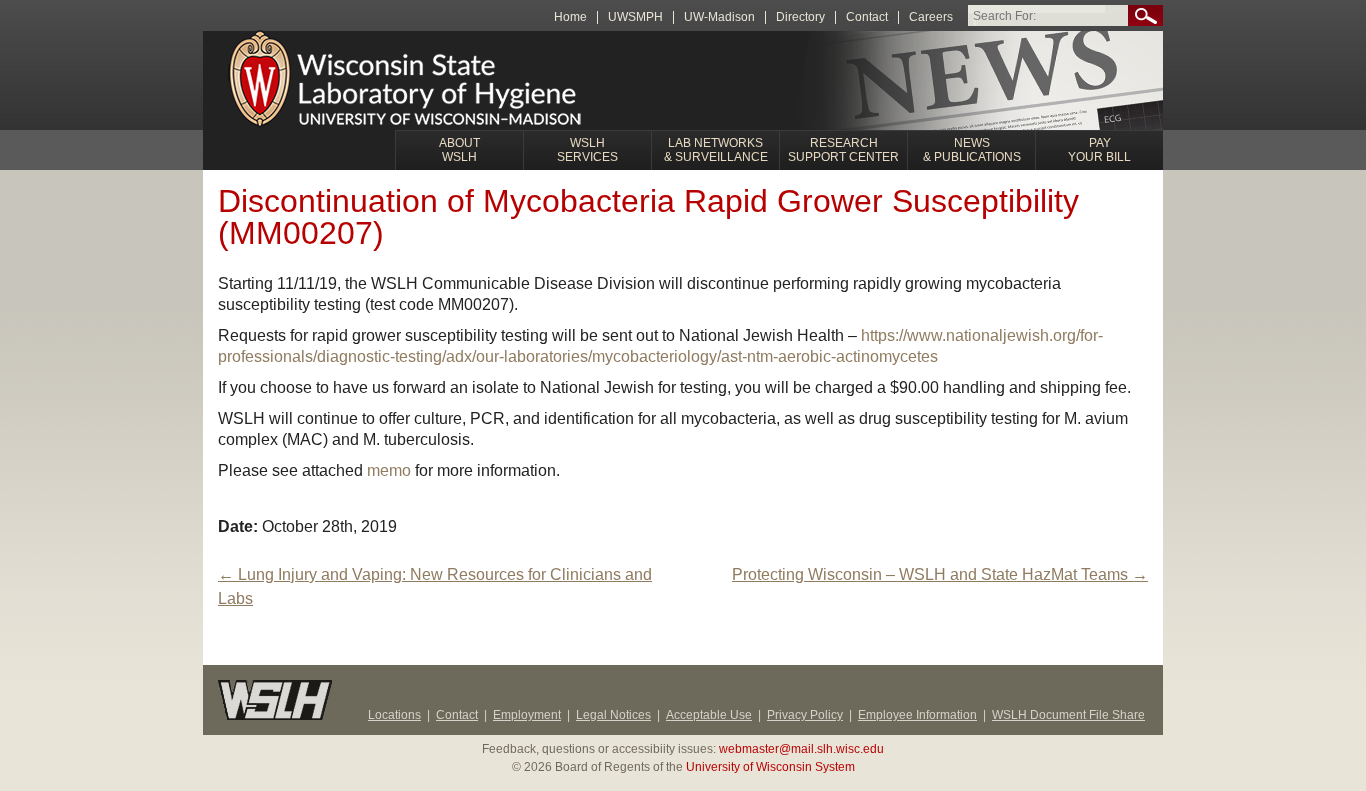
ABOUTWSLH (459, 150)
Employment (527, 715)
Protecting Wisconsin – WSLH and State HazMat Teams (940, 574)
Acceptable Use (709, 715)
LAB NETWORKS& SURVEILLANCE (716, 150)
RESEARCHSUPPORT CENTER (843, 150)
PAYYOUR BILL (1099, 150)
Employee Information (917, 715)
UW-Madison (719, 17)
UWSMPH (635, 17)
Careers (931, 17)
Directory (800, 17)
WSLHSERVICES (587, 150)
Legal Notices (613, 715)
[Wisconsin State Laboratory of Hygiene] (407, 81)
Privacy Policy (805, 715)
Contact (867, 17)
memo (389, 470)
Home (570, 17)
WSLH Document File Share (1068, 715)
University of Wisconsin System (770, 767)
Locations (394, 715)
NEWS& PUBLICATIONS (972, 150)
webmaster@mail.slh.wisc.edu (801, 749)
